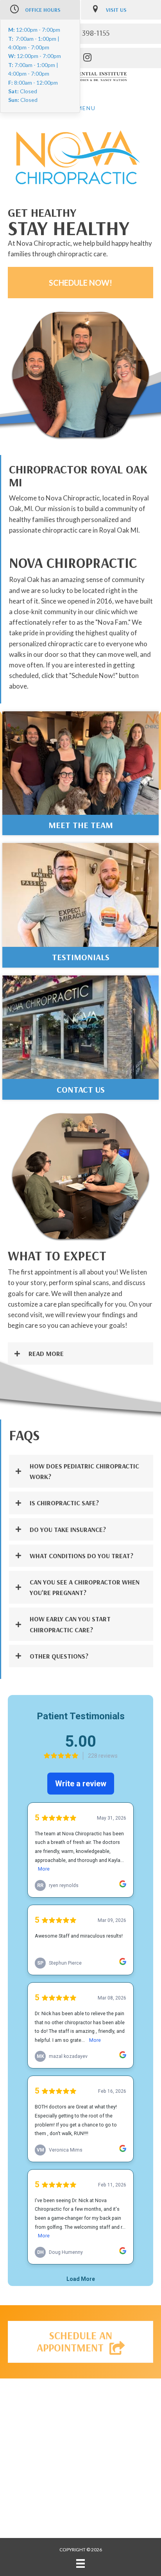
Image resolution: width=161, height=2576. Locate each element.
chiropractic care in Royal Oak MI (90, 530)
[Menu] (80, 2563)
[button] (80, 283)
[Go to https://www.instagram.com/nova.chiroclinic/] (87, 58)
